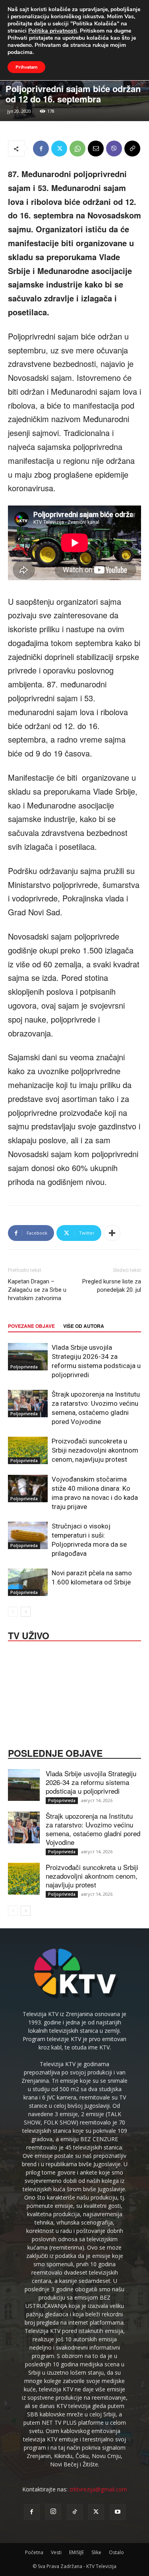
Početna (34, 2552)
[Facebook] (41, 149)
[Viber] (114, 149)
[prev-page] (13, 1612)
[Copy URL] (132, 149)
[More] (112, 1233)
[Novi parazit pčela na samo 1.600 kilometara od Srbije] (28, 1582)
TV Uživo (29, 1635)
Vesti (56, 2552)
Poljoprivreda (24, 1367)
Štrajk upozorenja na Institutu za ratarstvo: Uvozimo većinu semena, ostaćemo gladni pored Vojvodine (93, 1829)
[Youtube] (118, 2512)
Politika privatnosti (53, 31)
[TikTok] (75, 2512)
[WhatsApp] (77, 149)
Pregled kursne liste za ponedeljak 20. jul (112, 1286)
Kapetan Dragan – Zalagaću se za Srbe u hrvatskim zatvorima (37, 1290)
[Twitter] (59, 149)
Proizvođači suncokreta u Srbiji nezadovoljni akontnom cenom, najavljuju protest (95, 1450)
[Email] (96, 149)
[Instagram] (53, 2512)
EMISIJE (76, 2552)
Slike (96, 2552)
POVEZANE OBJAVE (31, 1326)
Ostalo (116, 2552)
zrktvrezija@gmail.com (98, 2489)
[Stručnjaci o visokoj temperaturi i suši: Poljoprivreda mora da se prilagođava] (28, 1535)
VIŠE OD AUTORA (84, 1326)
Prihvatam (26, 67)
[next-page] (26, 1612)
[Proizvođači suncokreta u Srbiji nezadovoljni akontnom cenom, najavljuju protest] (28, 1450)
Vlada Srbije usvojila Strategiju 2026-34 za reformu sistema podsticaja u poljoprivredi (91, 1782)
